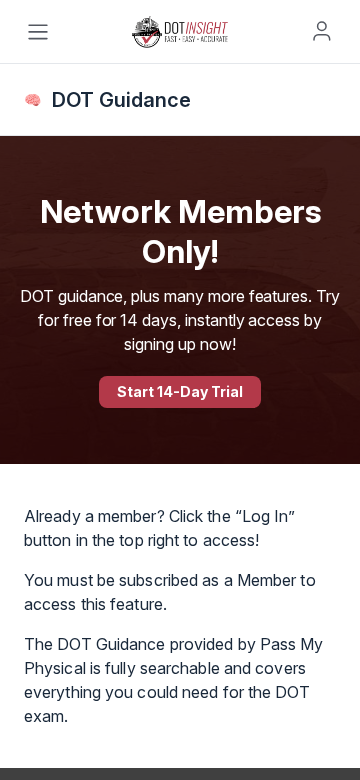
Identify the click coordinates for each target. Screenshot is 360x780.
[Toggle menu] (38, 32)
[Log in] (322, 31)
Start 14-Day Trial (180, 391)
